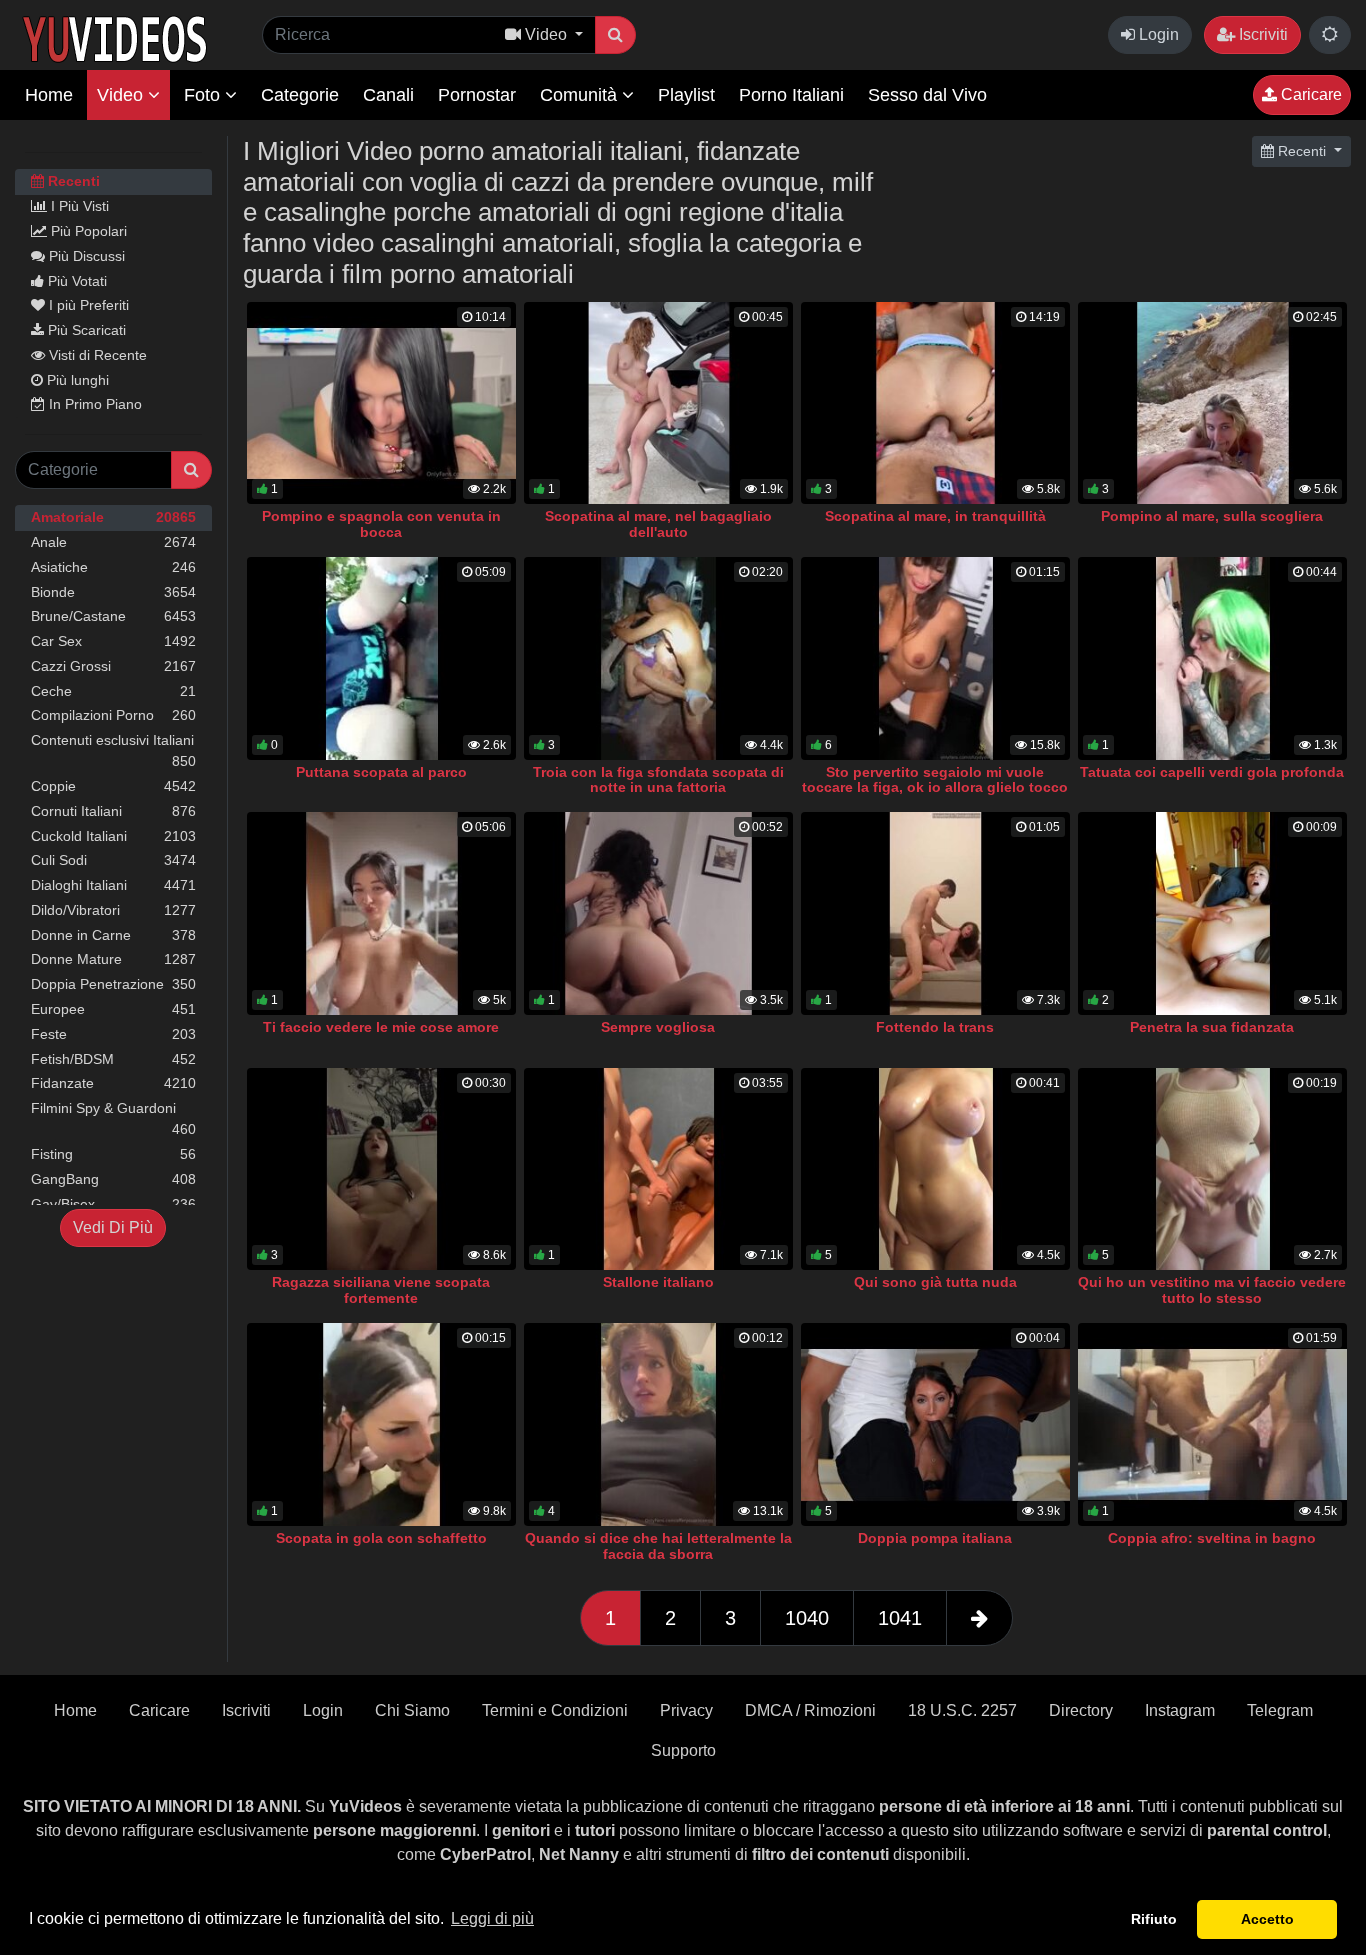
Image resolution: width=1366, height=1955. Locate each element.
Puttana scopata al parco (381, 772)
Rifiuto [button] (1154, 1919)
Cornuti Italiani (113, 811)
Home (49, 95)
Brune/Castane (113, 616)
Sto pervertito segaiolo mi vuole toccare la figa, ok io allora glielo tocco (935, 780)
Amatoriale (113, 517)
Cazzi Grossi (113, 666)
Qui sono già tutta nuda (935, 1282)
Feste (113, 1034)
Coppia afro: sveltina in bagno (1212, 1538)
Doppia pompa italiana (935, 1538)
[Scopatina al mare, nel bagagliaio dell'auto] (658, 403)
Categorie (300, 95)
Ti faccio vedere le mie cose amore (381, 1027)
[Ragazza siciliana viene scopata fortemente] (381, 1169)
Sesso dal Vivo (927, 95)
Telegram (1280, 1710)
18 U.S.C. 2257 (962, 1710)
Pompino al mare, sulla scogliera (1212, 516)
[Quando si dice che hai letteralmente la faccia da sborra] (658, 1424)
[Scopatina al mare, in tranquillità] (935, 403)
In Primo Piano (93, 404)
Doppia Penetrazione (113, 984)
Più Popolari (87, 231)
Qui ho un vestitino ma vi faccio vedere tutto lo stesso (1212, 1290)
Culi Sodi (113, 860)
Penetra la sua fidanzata (1212, 1027)
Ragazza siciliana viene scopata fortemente (381, 1290)
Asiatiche (113, 567)
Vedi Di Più (113, 1227)
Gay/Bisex (113, 1204)
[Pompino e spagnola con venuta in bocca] (381, 403)
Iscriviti (1261, 34)
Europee (113, 1009)
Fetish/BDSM (113, 1059)
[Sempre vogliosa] (658, 913)
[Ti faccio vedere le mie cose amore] (381, 913)
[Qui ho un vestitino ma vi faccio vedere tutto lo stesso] (1212, 1169)
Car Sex (113, 641)
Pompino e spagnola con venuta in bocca (381, 524)
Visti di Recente (96, 355)
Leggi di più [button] (492, 1918)
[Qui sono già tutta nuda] (935, 1169)
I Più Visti (78, 206)
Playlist (686, 95)
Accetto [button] (1267, 1919)
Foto (204, 95)
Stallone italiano (658, 1282)
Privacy (686, 1710)
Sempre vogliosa (658, 1027)
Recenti (72, 181)
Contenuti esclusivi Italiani (113, 750)
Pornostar (477, 95)
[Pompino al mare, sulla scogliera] (1212, 403)
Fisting (113, 1154)
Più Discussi (85, 256)
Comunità (581, 95)
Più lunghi (76, 380)
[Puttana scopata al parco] (381, 658)
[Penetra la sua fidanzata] (1212, 913)
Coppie (113, 786)
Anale (113, 542)
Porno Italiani (791, 95)
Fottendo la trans (935, 1027)
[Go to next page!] (979, 1618)
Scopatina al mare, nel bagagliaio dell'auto (658, 524)
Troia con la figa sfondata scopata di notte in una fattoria (658, 780)
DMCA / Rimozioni (810, 1710)
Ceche (113, 691)
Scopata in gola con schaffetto (381, 1538)
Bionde (113, 592)
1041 (900, 1618)
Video (122, 95)
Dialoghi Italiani (113, 885)
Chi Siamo (412, 1710)
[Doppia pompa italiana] (935, 1424)
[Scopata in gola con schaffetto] (381, 1424)
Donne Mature (113, 959)
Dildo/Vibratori (113, 910)
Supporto (683, 1750)
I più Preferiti (87, 305)
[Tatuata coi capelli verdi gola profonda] (1212, 658)
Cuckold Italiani (113, 836)
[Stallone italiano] (658, 1169)
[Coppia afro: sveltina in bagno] (1212, 1424)
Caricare (1309, 94)
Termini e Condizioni (555, 1710)
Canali (388, 95)
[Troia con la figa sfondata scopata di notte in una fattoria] (658, 658)
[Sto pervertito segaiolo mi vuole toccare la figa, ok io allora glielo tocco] (935, 658)
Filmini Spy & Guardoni (113, 1118)
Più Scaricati (85, 330)
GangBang (113, 1179)
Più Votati (75, 281)
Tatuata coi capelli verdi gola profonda (1212, 772)
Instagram (1180, 1710)
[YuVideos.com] (114, 37)
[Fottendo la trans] (935, 913)
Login (1157, 34)
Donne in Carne (113, 935)
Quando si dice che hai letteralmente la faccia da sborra (658, 1546)
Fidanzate (113, 1083)
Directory (1081, 1710)
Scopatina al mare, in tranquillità (935, 516)
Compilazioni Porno (113, 715)
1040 (807, 1618)
